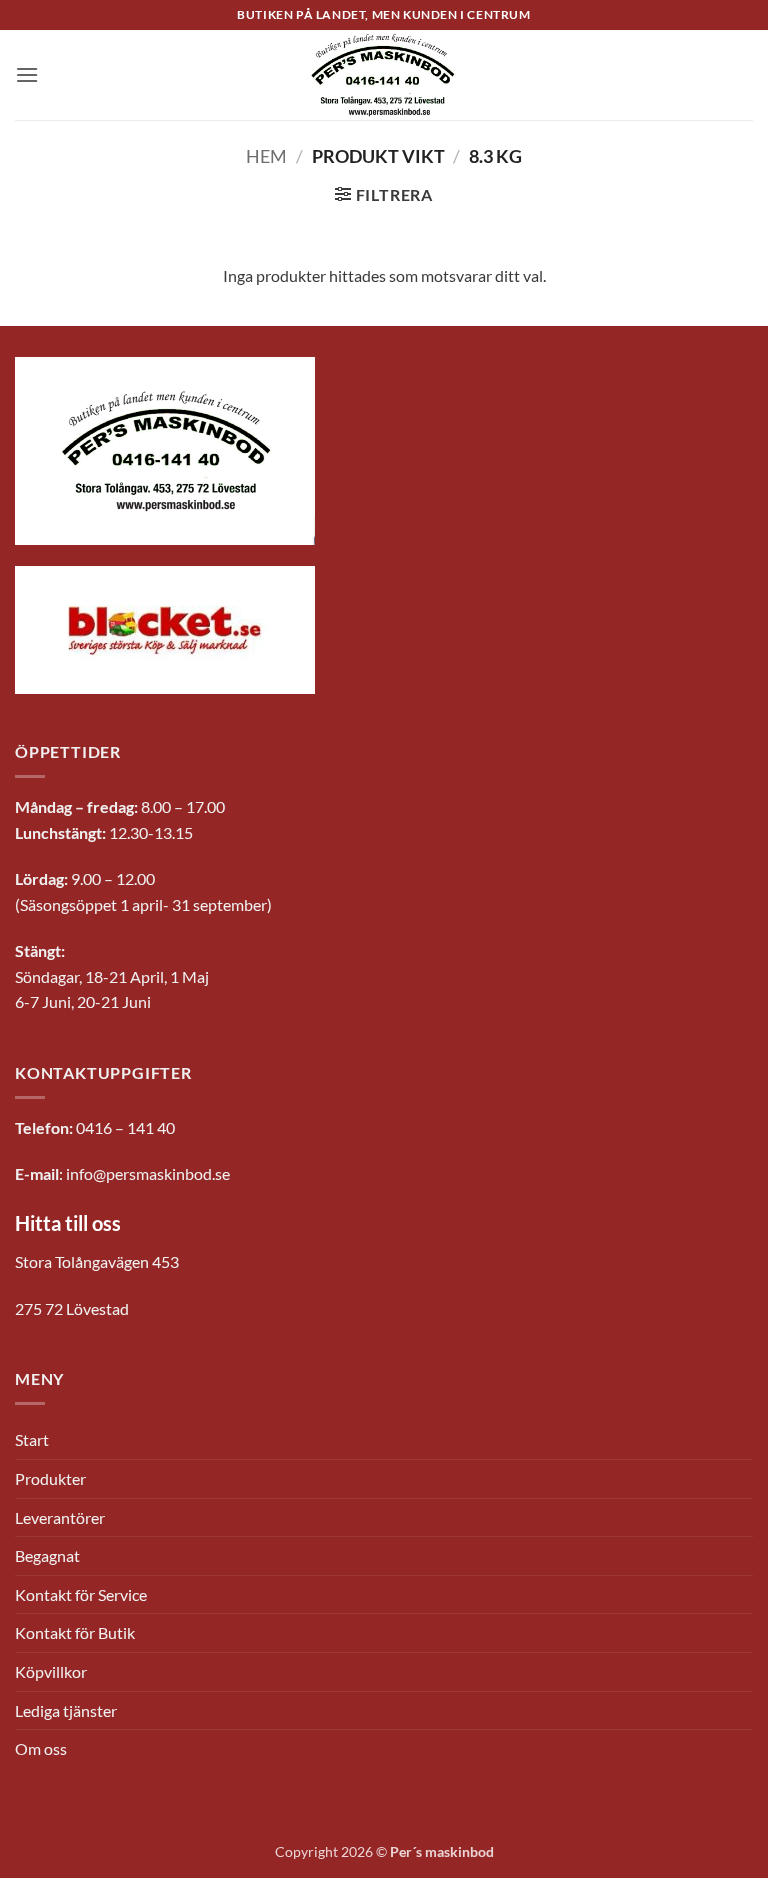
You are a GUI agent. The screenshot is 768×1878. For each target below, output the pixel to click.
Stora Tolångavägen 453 (97, 1261)
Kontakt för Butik (75, 1632)
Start (32, 1439)
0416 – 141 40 (125, 1127)
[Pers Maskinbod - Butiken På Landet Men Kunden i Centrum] (384, 75)
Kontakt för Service (81, 1594)
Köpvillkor (51, 1671)
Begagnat (47, 1555)
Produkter (50, 1478)
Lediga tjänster (66, 1710)
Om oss (41, 1748)
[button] (27, 74)
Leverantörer (60, 1517)
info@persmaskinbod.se (148, 1173)
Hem (266, 156)
